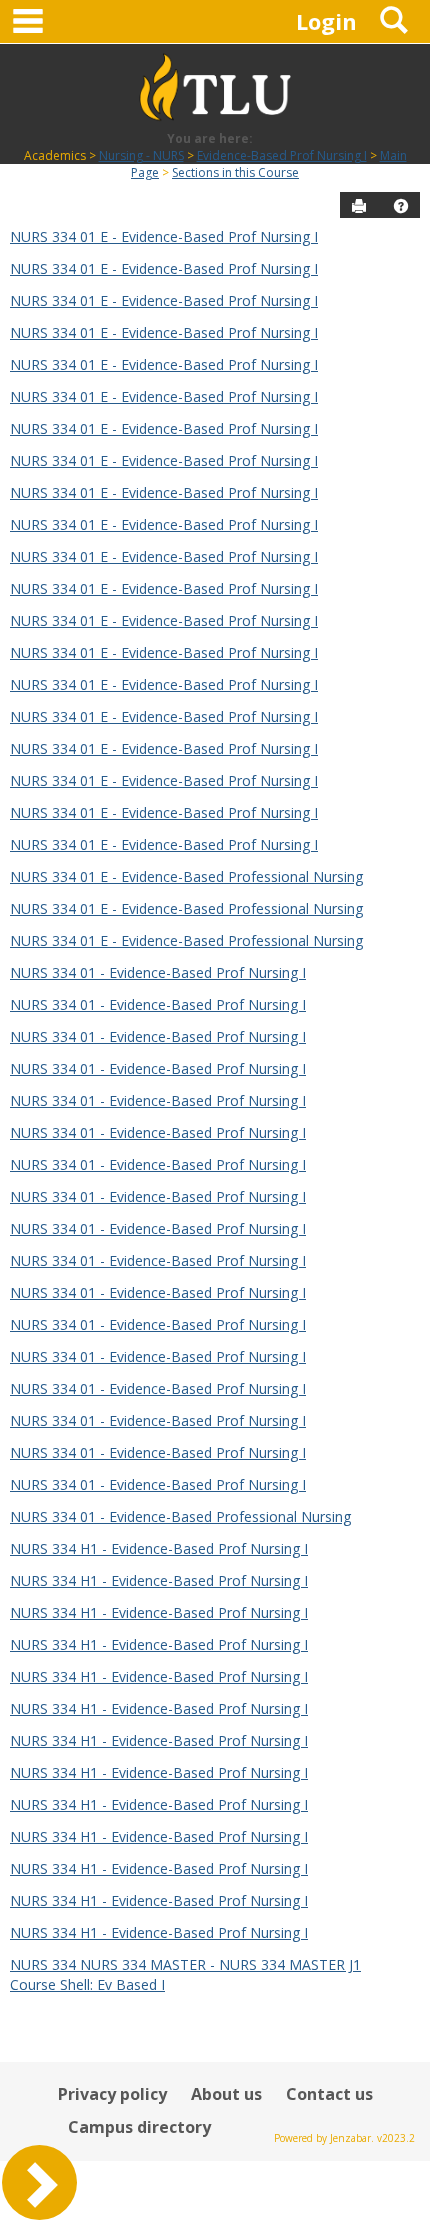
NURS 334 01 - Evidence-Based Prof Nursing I (158, 972)
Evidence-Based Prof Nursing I (282, 155)
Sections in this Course (235, 172)
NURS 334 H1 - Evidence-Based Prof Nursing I (159, 1548)
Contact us (329, 2094)
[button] (401, 206)
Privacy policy (112, 2094)
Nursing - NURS (141, 155)
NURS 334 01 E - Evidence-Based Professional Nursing (186, 876)
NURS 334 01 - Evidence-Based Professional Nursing (180, 1516)
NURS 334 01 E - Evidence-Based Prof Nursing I (164, 236)
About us (226, 2094)
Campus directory (139, 2127)
